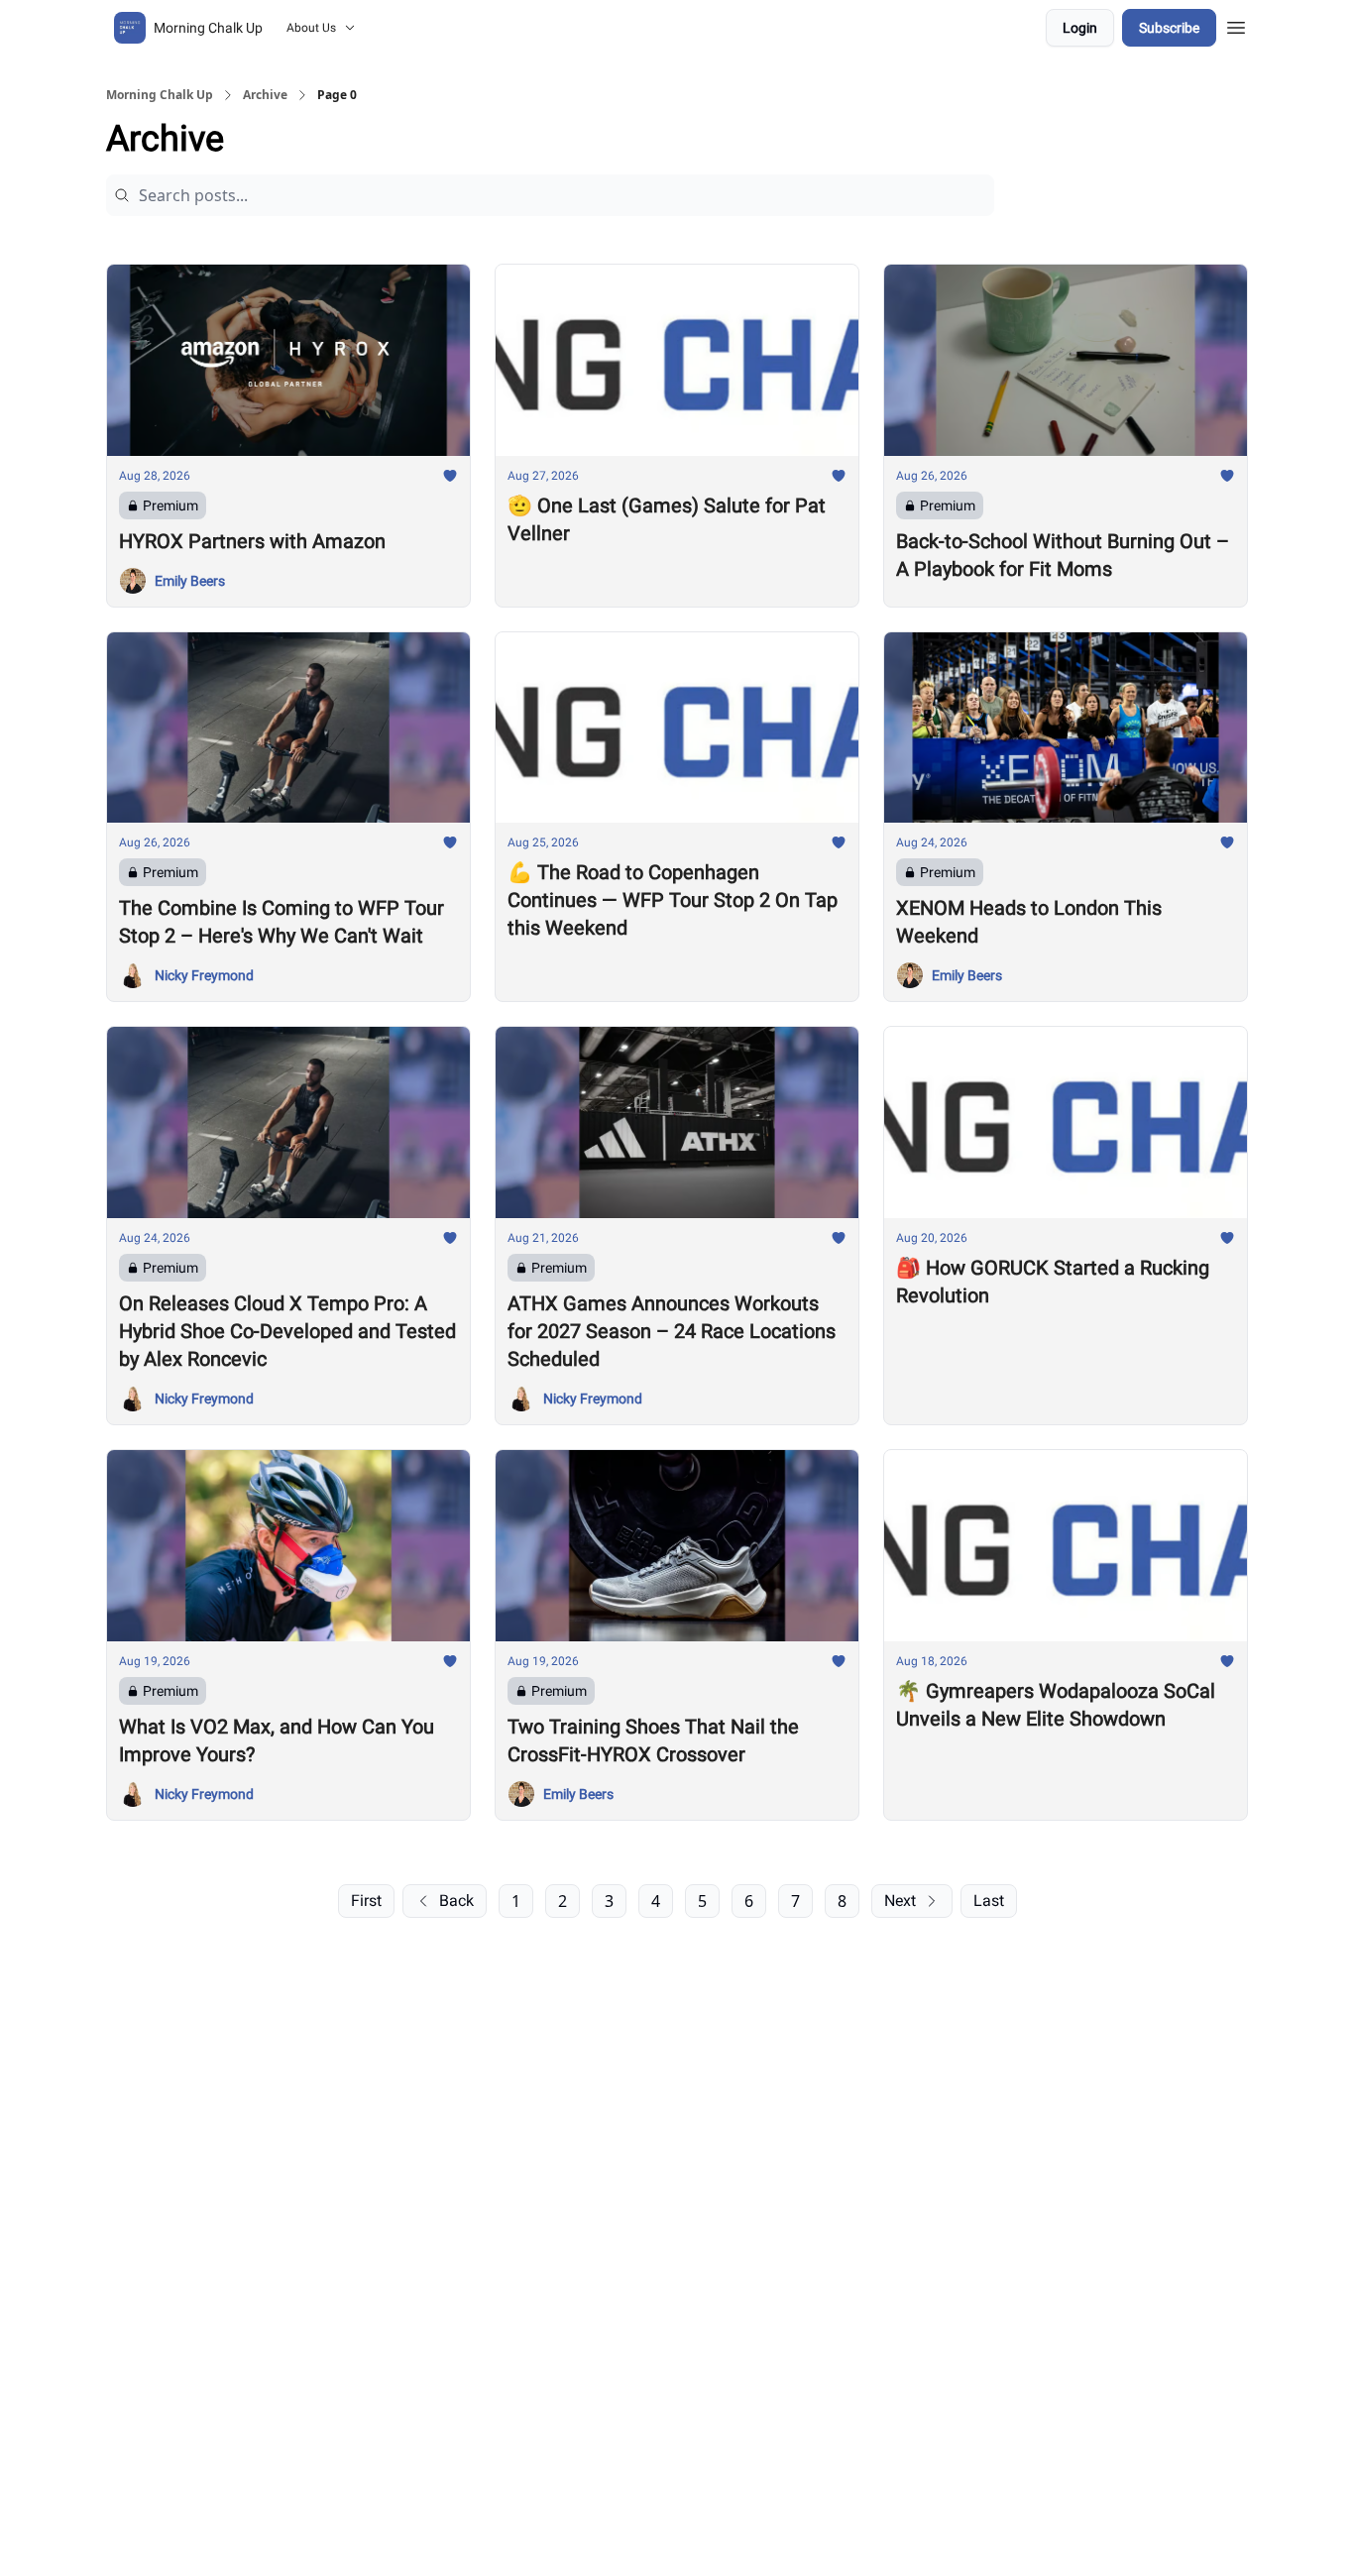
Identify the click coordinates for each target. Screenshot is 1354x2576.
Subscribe (1169, 28)
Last (989, 1901)
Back (456, 1901)
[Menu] (1236, 25)
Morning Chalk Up (160, 95)
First (366, 1901)
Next (900, 1901)
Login (1080, 28)
